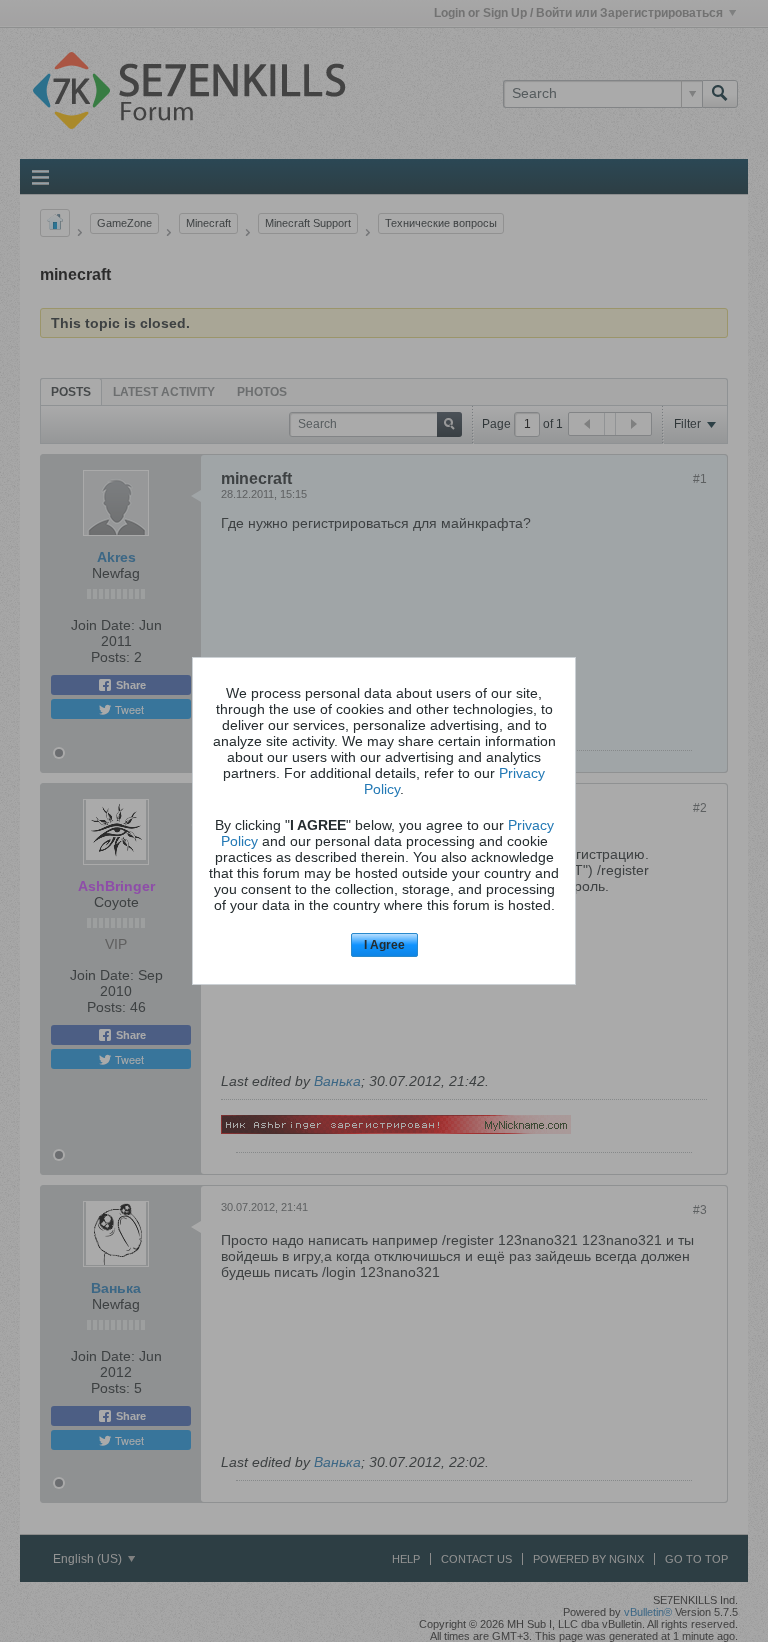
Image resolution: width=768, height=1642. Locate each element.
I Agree (384, 945)
